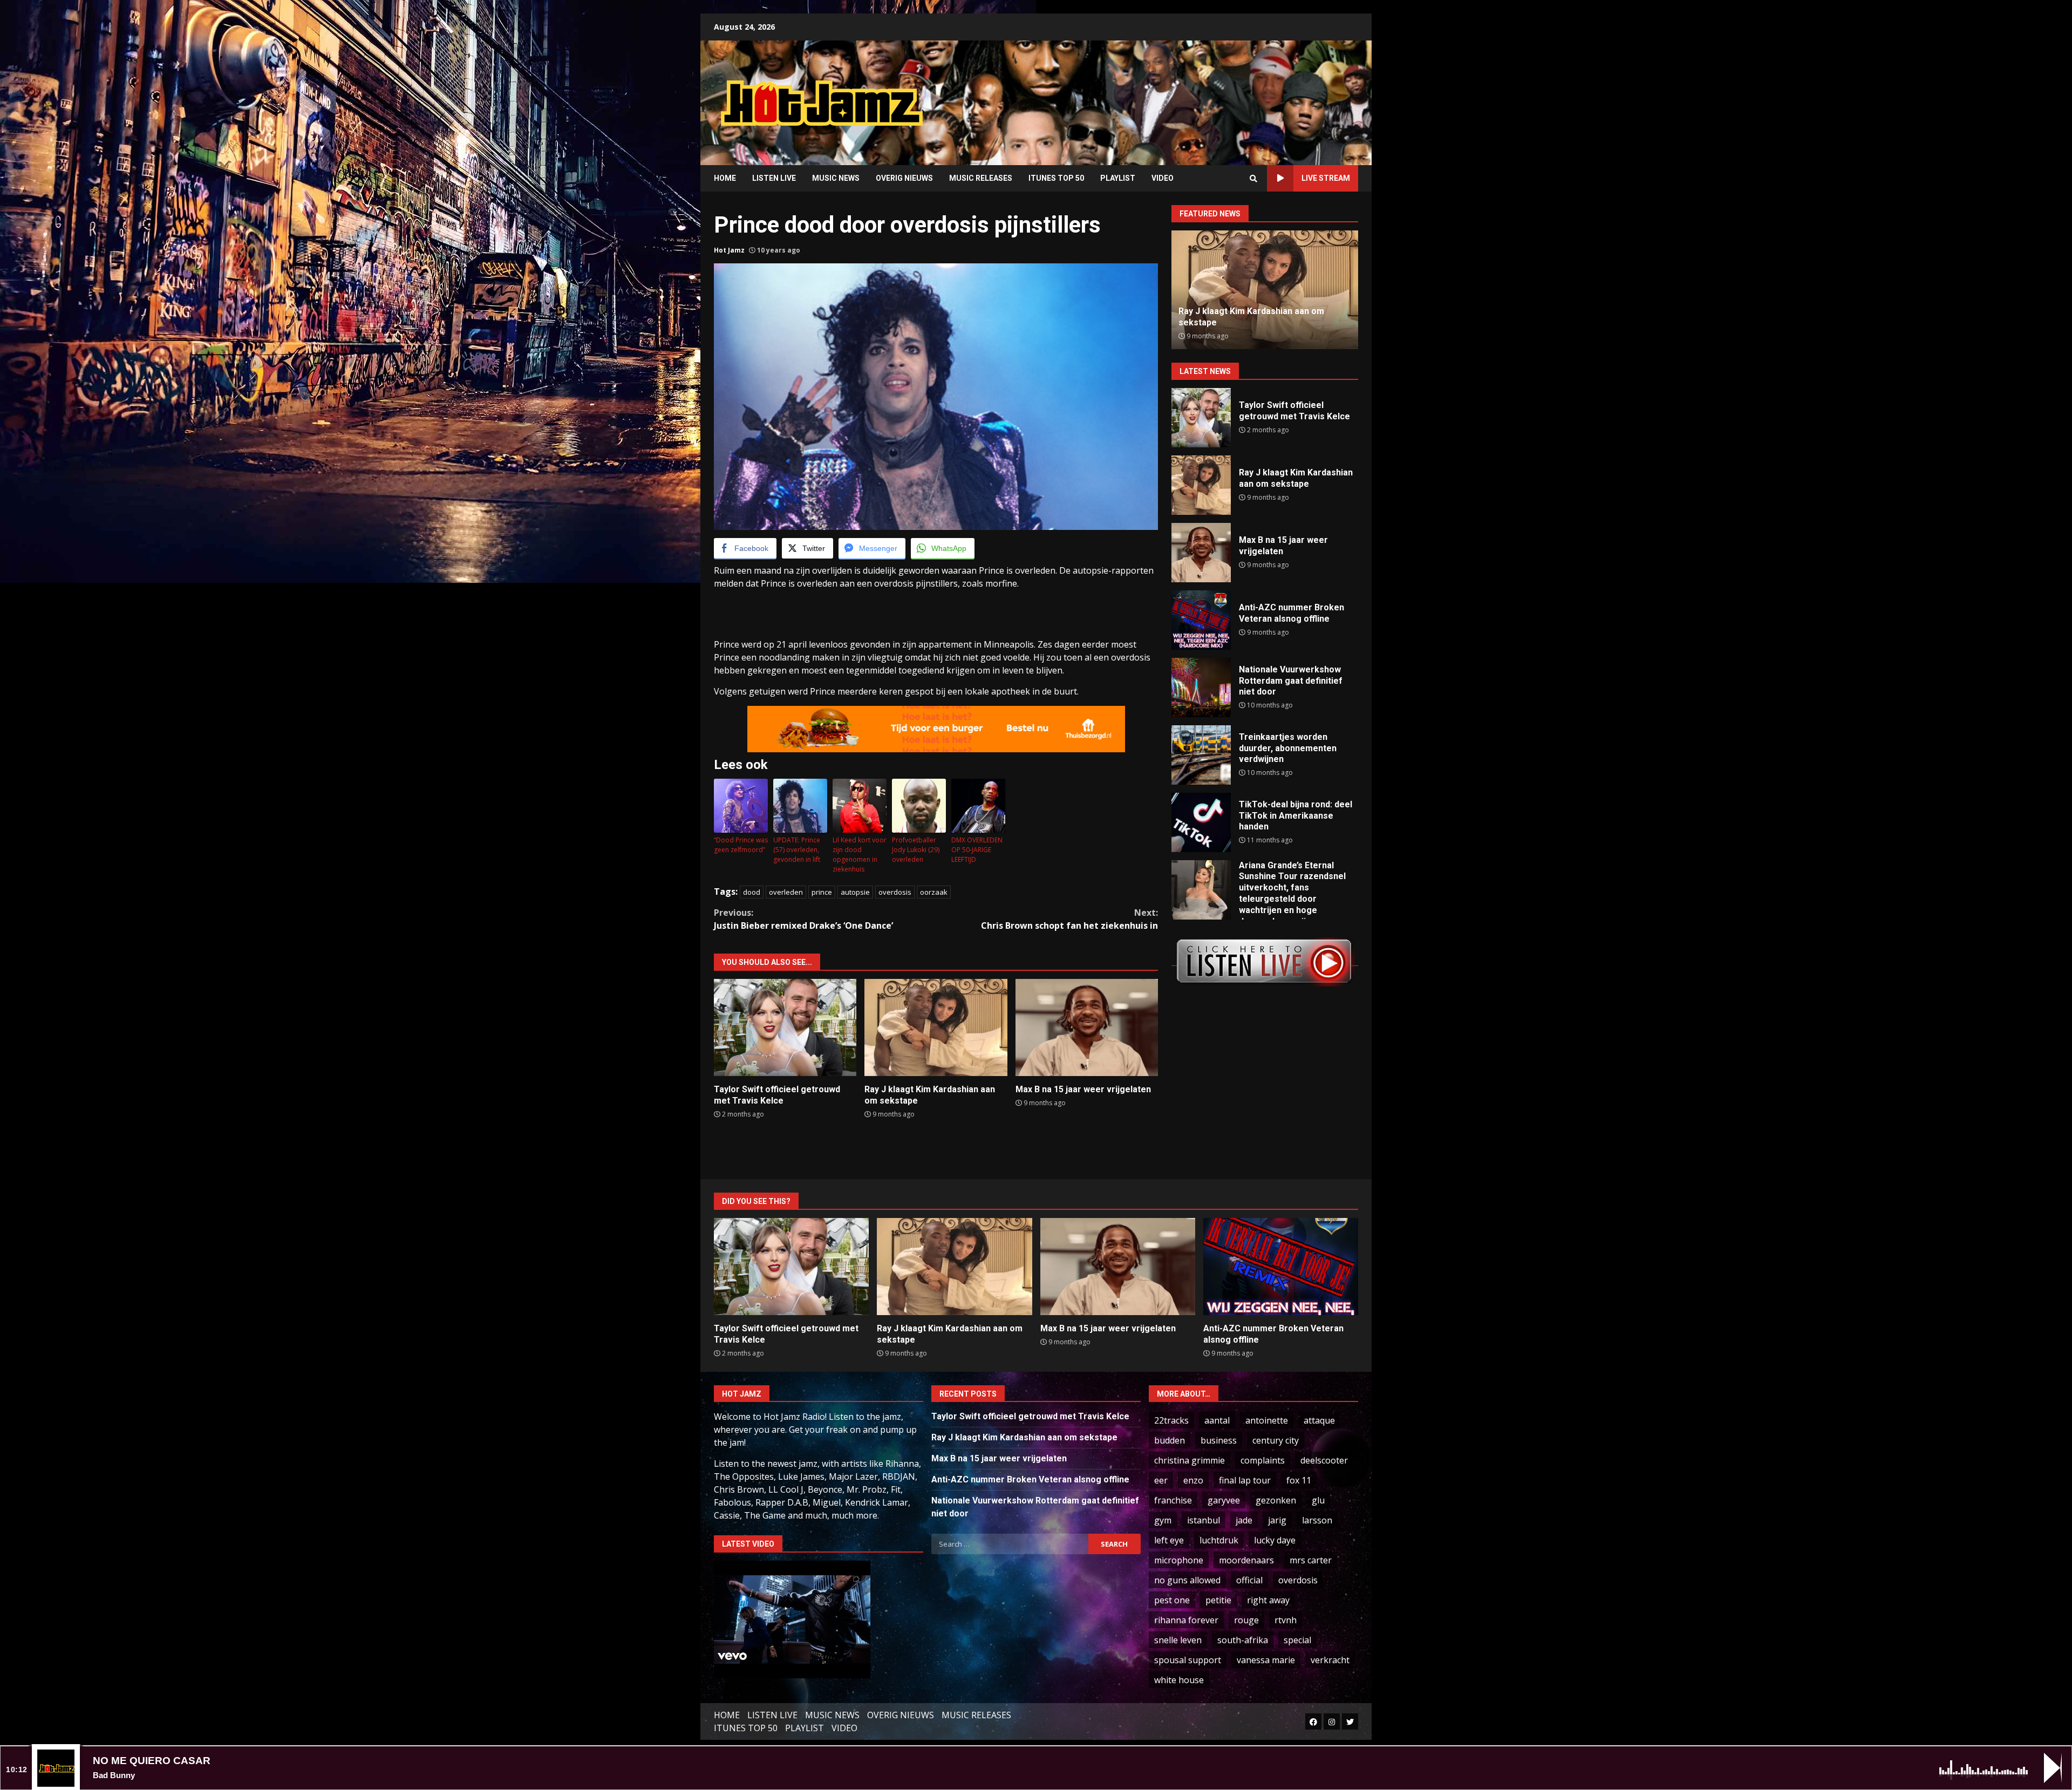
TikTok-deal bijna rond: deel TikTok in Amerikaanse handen (1201, 822)
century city (1276, 1440)
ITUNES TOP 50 (1056, 178)
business (1219, 1440)
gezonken (1276, 1500)
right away (1268, 1600)
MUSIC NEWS (836, 178)
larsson (1317, 1520)
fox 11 (1299, 1480)
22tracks (1171, 1420)
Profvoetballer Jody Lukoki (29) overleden (916, 850)
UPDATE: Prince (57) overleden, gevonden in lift (797, 850)
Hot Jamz (729, 250)
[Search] (1253, 179)
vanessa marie (1266, 1660)
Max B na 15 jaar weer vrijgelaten (1087, 1027)
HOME (725, 178)
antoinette (1267, 1420)
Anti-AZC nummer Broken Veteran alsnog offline (1201, 620)
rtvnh (1286, 1620)
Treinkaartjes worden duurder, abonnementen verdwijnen (1201, 755)
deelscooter (1324, 1460)
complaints (1263, 1460)
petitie (1218, 1600)
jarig (1277, 1520)
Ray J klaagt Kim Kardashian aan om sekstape (936, 1027)
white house (1179, 1680)
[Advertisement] (1174, 94)
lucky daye (1275, 1540)
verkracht (1330, 1660)
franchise (1173, 1500)
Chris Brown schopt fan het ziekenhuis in (1069, 919)
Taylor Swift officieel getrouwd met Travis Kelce (785, 1027)
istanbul (1204, 1520)
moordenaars (1246, 1560)
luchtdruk (1219, 1540)
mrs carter (1311, 1560)
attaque (1319, 1420)
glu (1318, 1500)
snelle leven (1178, 1640)
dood (752, 892)
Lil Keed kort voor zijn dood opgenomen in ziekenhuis (860, 855)
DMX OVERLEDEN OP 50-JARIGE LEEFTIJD (977, 850)
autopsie (855, 892)
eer (1161, 1480)
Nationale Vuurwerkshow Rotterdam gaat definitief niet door (1201, 688)
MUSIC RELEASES (981, 178)
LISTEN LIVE (774, 178)
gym (1163, 1520)
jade (1244, 1520)
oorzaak (934, 892)
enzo (1193, 1480)
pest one (1172, 1600)
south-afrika (1243, 1640)
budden (1170, 1440)
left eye (1169, 1540)
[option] (1265, 290)
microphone (1179, 1560)
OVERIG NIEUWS (904, 178)
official (1249, 1580)
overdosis (895, 892)
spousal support (1188, 1660)
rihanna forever (1186, 1620)
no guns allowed (1187, 1580)
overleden (786, 892)
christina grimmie (1190, 1460)
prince (822, 892)
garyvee (1224, 1500)
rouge (1246, 1620)
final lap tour (1245, 1480)
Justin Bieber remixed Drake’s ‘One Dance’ (803, 919)
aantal (1217, 1420)
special (1297, 1640)
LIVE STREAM (1326, 178)
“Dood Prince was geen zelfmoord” (741, 845)
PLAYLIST (1118, 178)
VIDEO (1163, 178)
